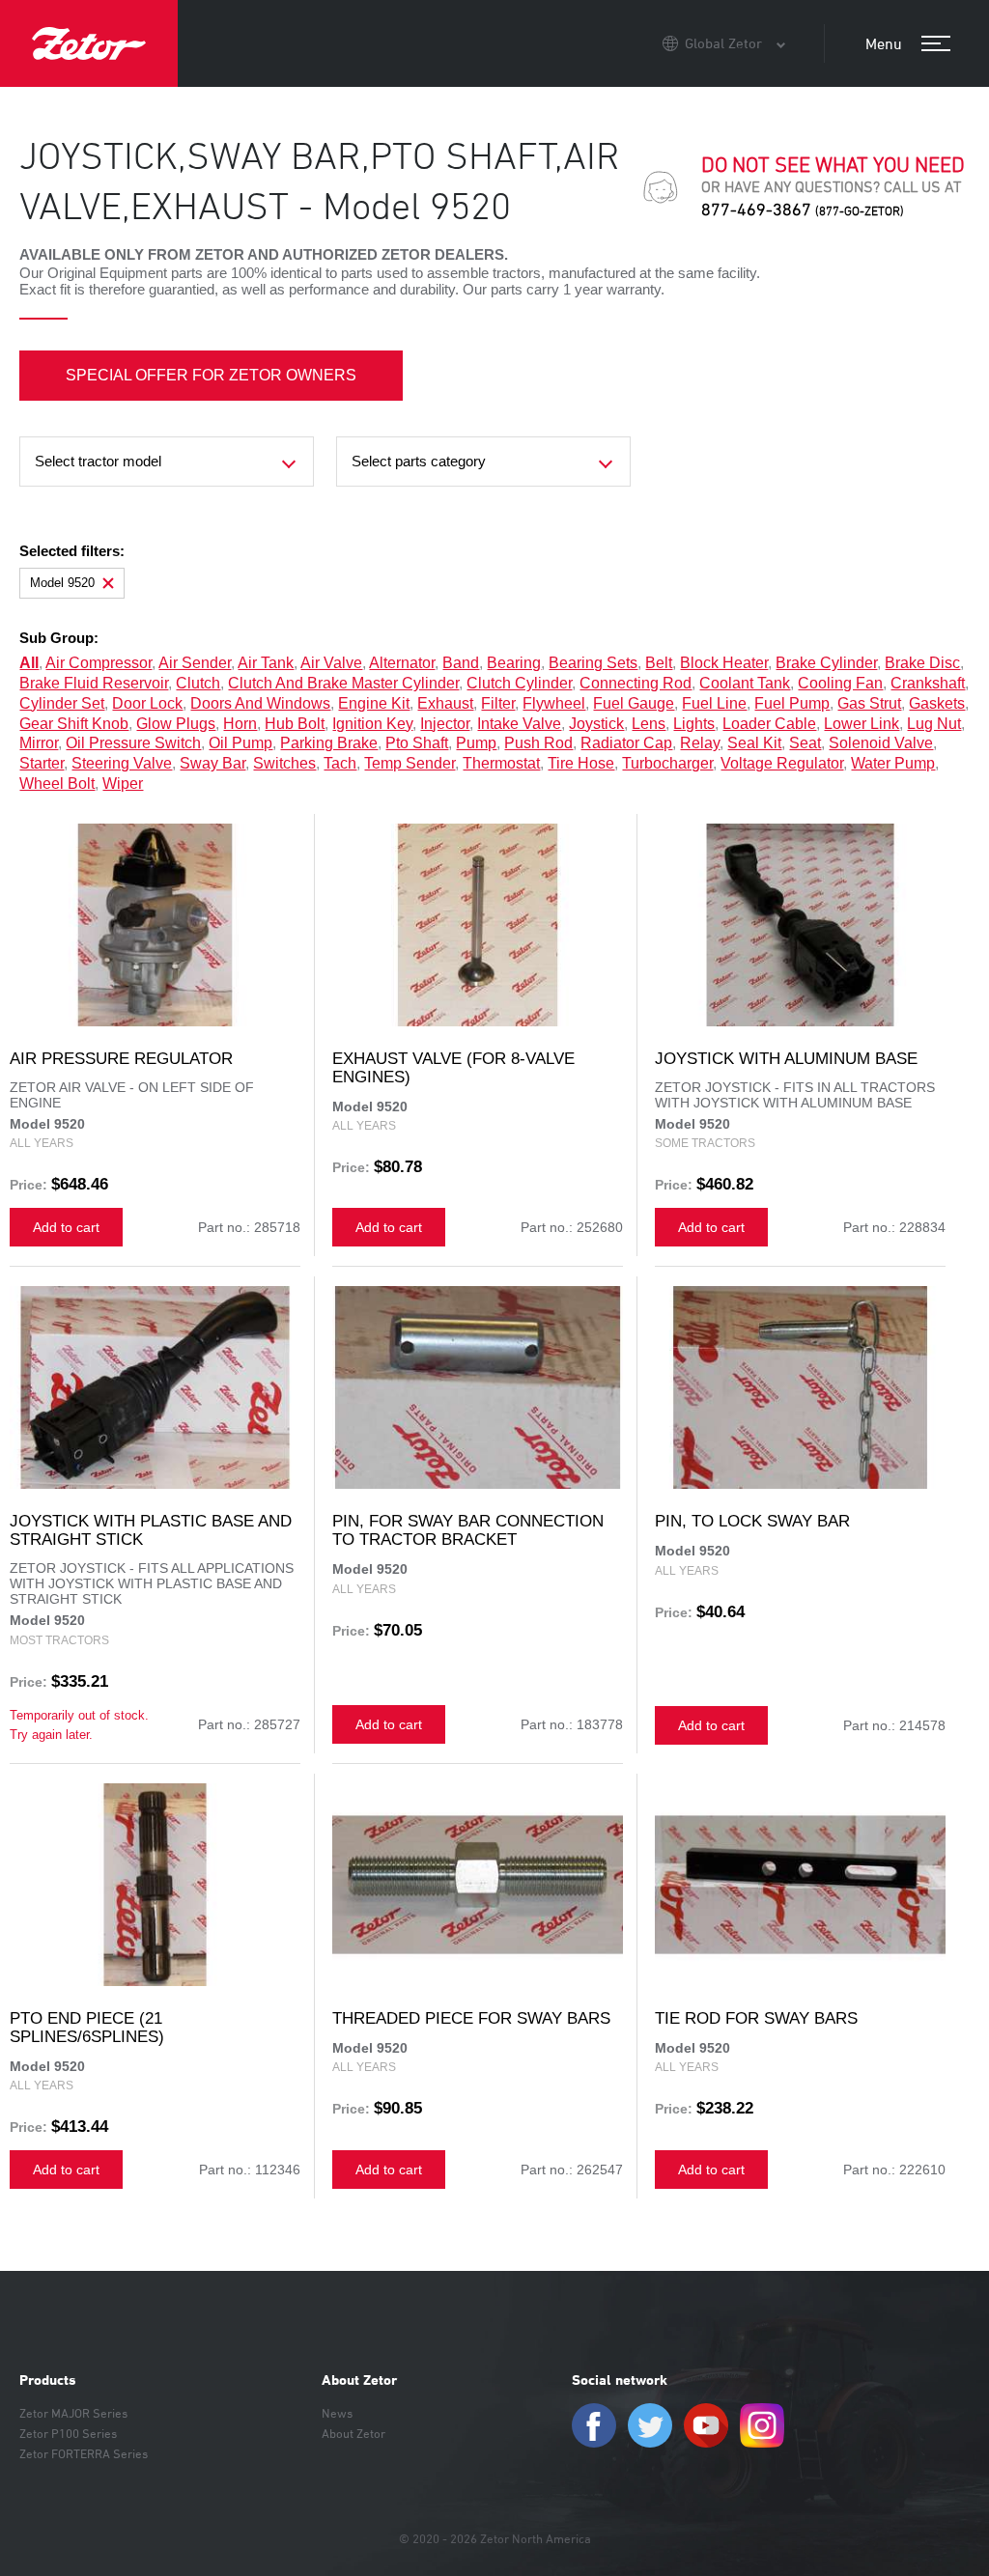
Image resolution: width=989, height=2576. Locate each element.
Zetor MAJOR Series (73, 2413)
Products (48, 2380)
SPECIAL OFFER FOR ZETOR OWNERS (211, 375)
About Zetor (359, 2380)
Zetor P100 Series (68, 2433)
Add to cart (66, 1227)
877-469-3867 (803, 209)
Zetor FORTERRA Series (84, 2453)
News (337, 2413)
